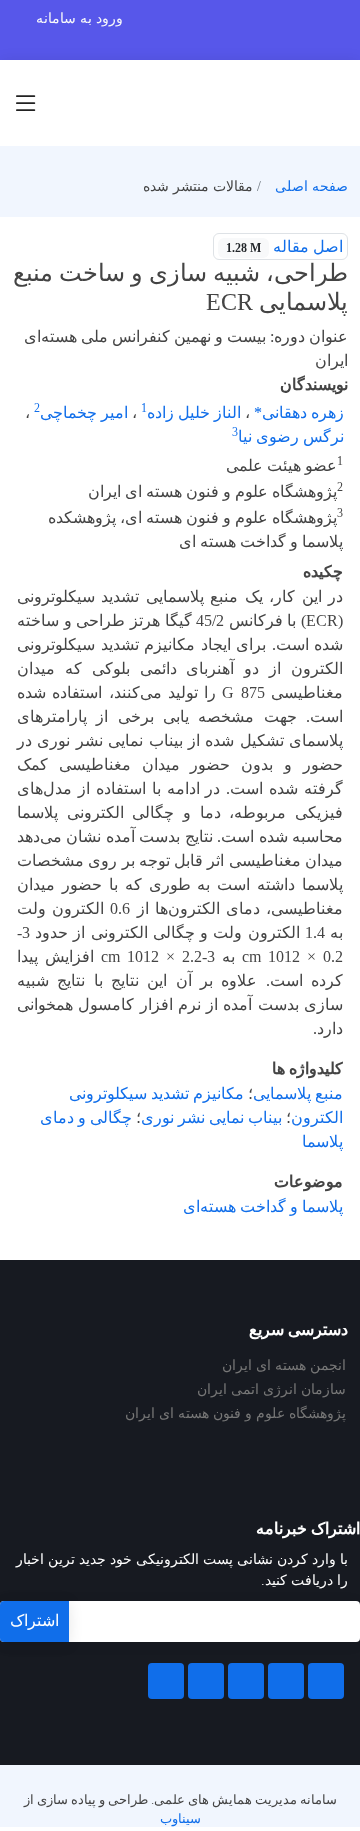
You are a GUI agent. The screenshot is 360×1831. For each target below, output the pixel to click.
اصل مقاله (284, 246)
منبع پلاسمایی (298, 1093)
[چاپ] (13, 234)
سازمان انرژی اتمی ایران (271, 1390)
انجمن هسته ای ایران (284, 1366)
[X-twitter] (286, 1681)
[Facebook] (326, 1681)
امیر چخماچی (84, 412)
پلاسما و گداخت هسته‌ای (263, 1206)
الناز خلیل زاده (194, 412)
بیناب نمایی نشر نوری (211, 1117)
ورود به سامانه (79, 18)
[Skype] (166, 1681)
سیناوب (180, 1819)
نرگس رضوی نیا (291, 436)
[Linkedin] (246, 1681)
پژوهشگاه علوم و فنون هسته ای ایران (235, 1414)
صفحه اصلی (311, 186)
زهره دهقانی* (299, 412)
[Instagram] (206, 1681)
